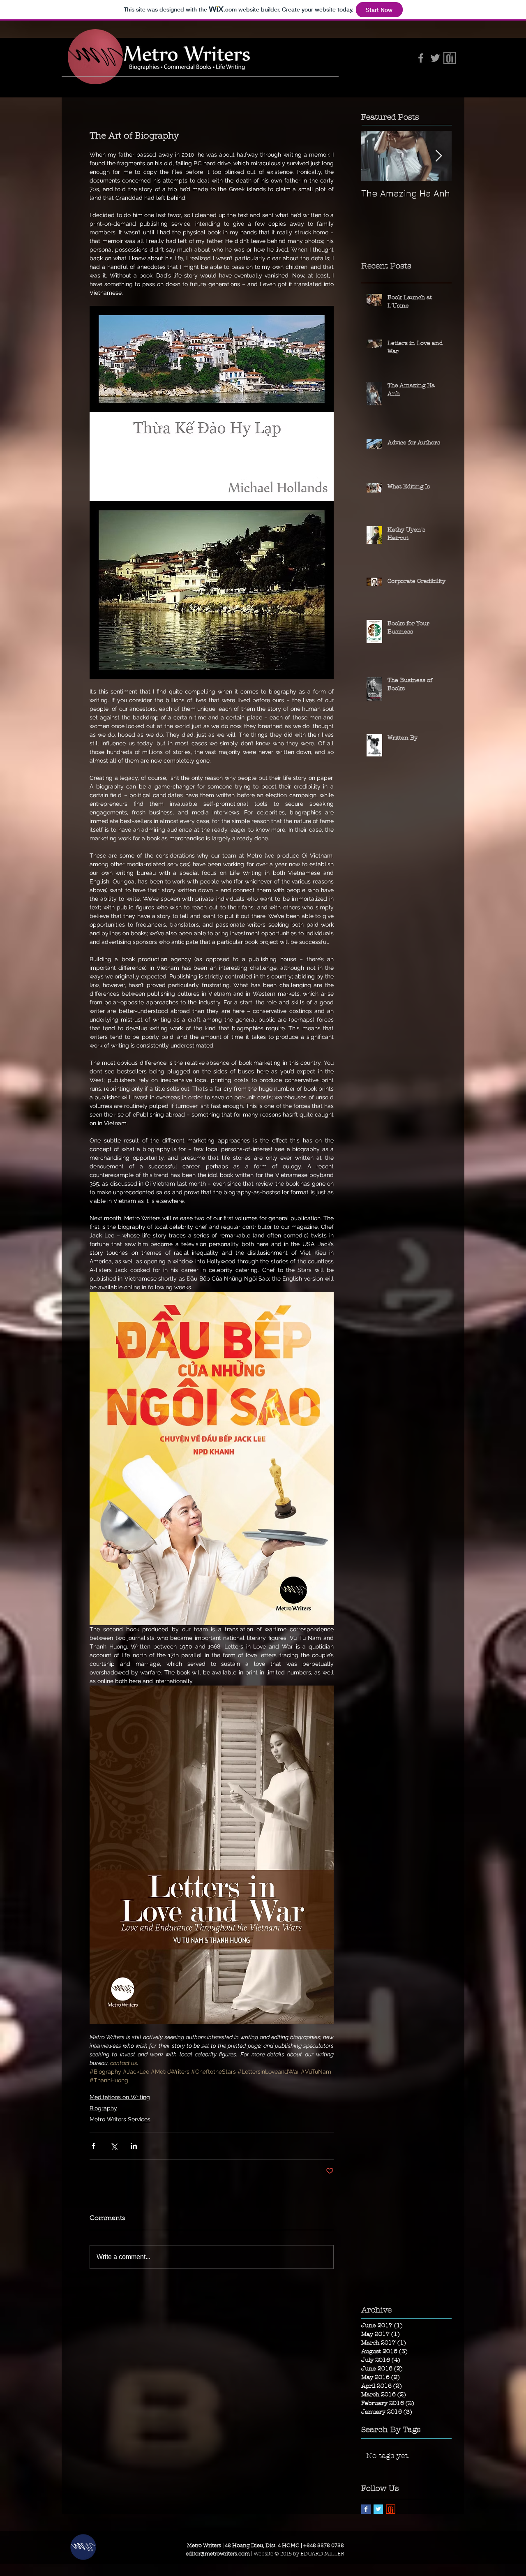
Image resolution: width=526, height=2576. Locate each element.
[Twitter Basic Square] (378, 2509)
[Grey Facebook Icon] (421, 58)
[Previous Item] (374, 156)
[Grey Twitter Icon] (435, 58)
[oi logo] (391, 2509)
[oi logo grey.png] (450, 58)
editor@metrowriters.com (218, 2554)
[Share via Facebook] (93, 2146)
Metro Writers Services (120, 2119)
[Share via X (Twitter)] (114, 2146)
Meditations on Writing (120, 2097)
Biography (103, 2108)
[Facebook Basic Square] (366, 2509)
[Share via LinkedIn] (134, 2146)
